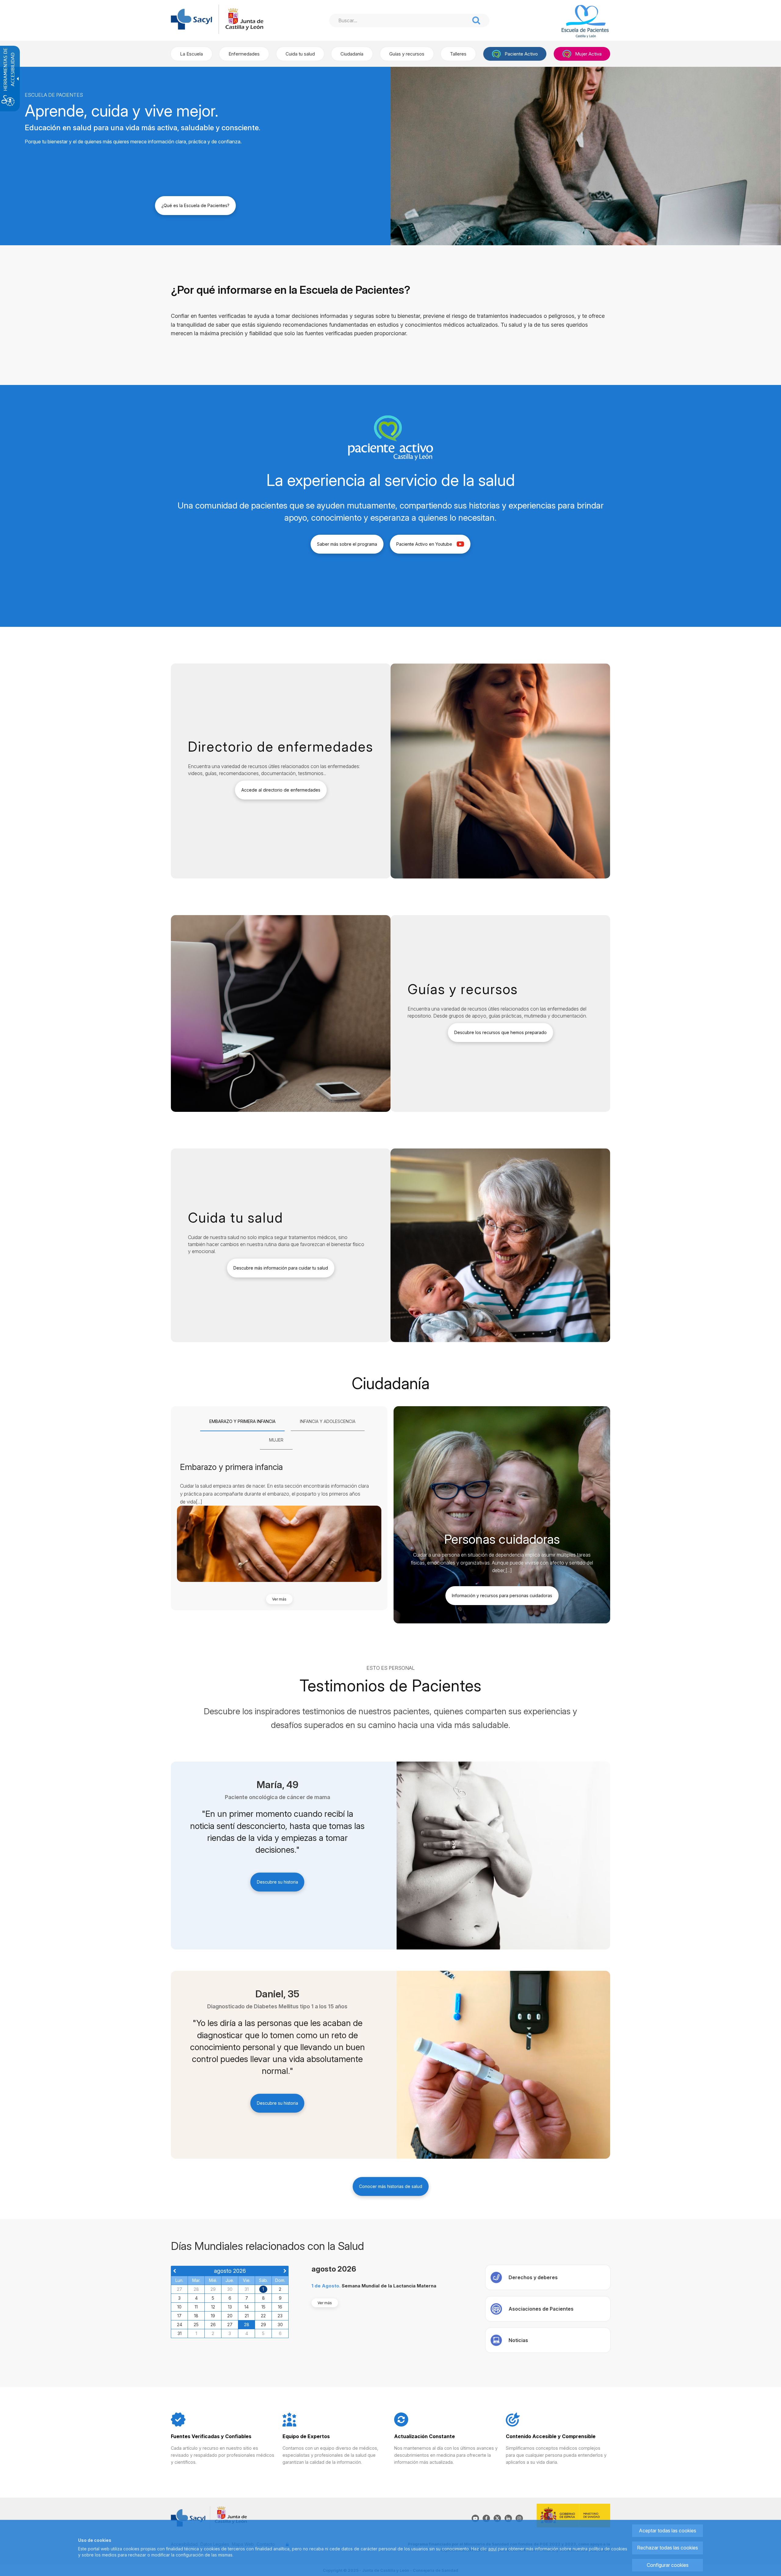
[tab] (242, 1422)
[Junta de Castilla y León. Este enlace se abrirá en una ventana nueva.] (244, 19)
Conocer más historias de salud (391, 2186)
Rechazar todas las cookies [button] (668, 2548)
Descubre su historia (277, 1882)
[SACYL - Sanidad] (191, 19)
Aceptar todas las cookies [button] (668, 2531)
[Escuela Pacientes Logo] (577, 22)
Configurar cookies (668, 2565)
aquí (492, 2549)
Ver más (279, 1599)
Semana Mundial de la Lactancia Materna (389, 2286)
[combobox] (399, 20)
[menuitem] (191, 54)
